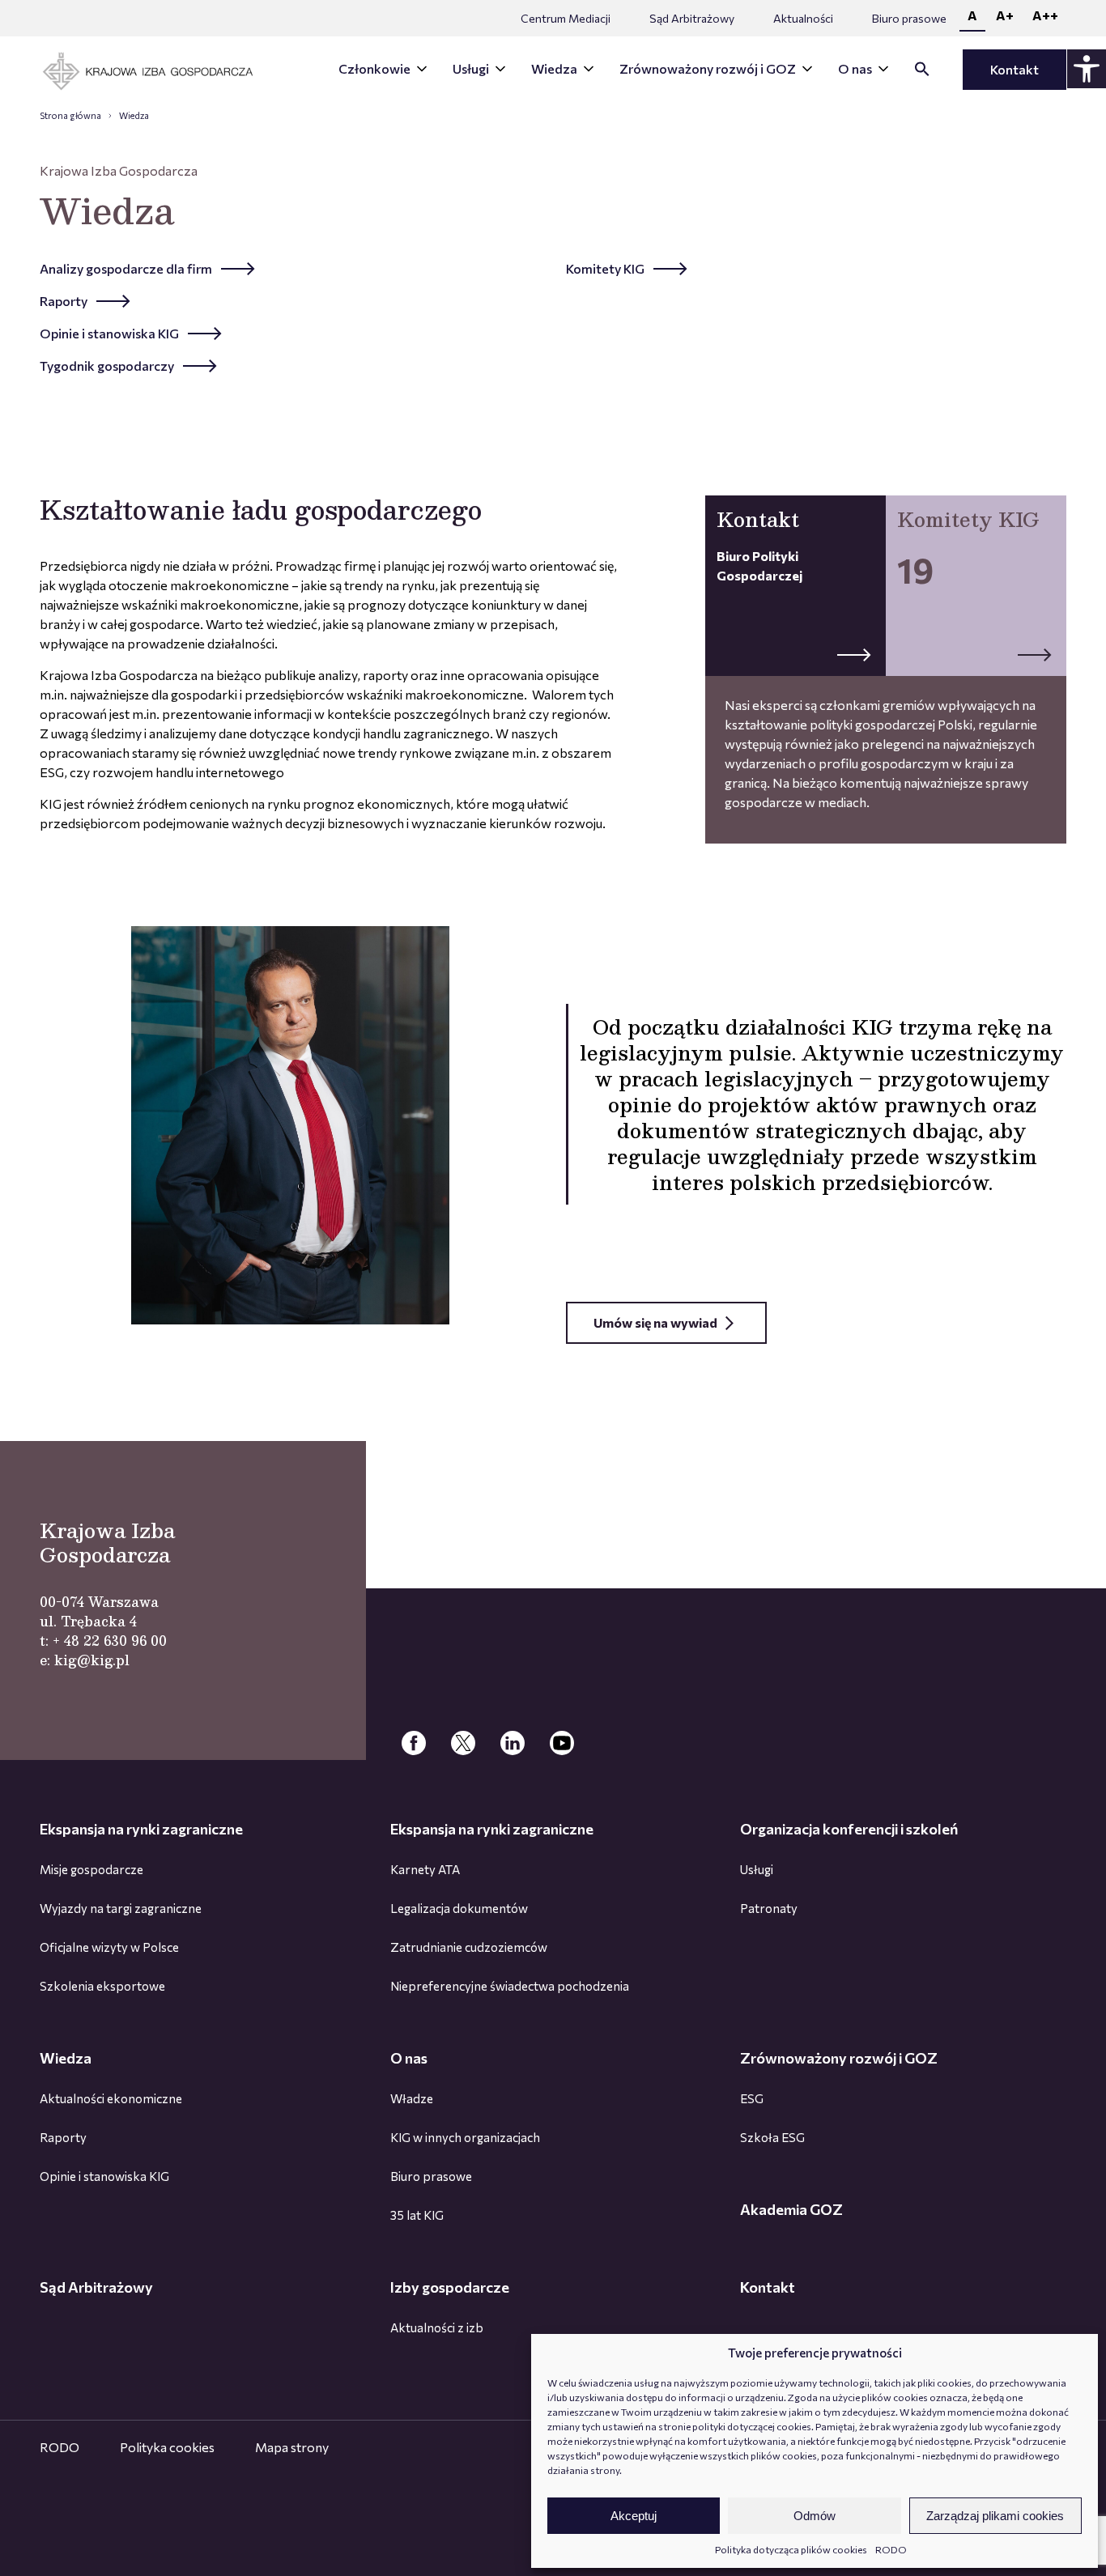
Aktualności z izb (437, 2327)
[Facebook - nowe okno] (414, 1744)
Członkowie (374, 68)
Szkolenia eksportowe (102, 1986)
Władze (412, 2098)
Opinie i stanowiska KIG (104, 2176)
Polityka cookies (167, 2447)
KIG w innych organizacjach (465, 2137)
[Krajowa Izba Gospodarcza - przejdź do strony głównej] (159, 72)
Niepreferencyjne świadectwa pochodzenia (510, 1986)
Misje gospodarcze (91, 1869)
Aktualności (803, 18)
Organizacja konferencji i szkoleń (849, 1829)
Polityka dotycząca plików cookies (791, 2549)
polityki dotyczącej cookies (752, 2426)
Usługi (471, 68)
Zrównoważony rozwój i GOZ (708, 68)
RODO (891, 2549)
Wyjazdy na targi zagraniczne (121, 1908)
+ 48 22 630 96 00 (110, 1641)
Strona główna (70, 115)
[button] (922, 72)
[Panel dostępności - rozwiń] (1087, 69)
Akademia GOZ (791, 2209)
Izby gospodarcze (450, 2287)
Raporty (63, 2137)
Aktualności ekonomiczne (111, 2098)
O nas (855, 68)
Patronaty (769, 1908)
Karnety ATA (425, 1869)
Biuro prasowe (909, 18)
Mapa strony (292, 2447)
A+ (1005, 15)
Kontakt (1015, 69)
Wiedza (554, 68)
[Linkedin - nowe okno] (513, 1744)
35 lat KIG (417, 2215)
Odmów (815, 2516)
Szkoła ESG (772, 2137)
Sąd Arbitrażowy (692, 18)
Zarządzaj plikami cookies (995, 2516)
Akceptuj (634, 2516)
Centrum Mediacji (566, 18)
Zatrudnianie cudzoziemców (469, 1947)
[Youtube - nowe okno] (562, 1744)
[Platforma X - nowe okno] (463, 1744)
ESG (752, 2098)
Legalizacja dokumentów (459, 1908)
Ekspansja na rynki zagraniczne (141, 1829)
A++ (1045, 15)
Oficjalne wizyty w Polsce (109, 1947)
